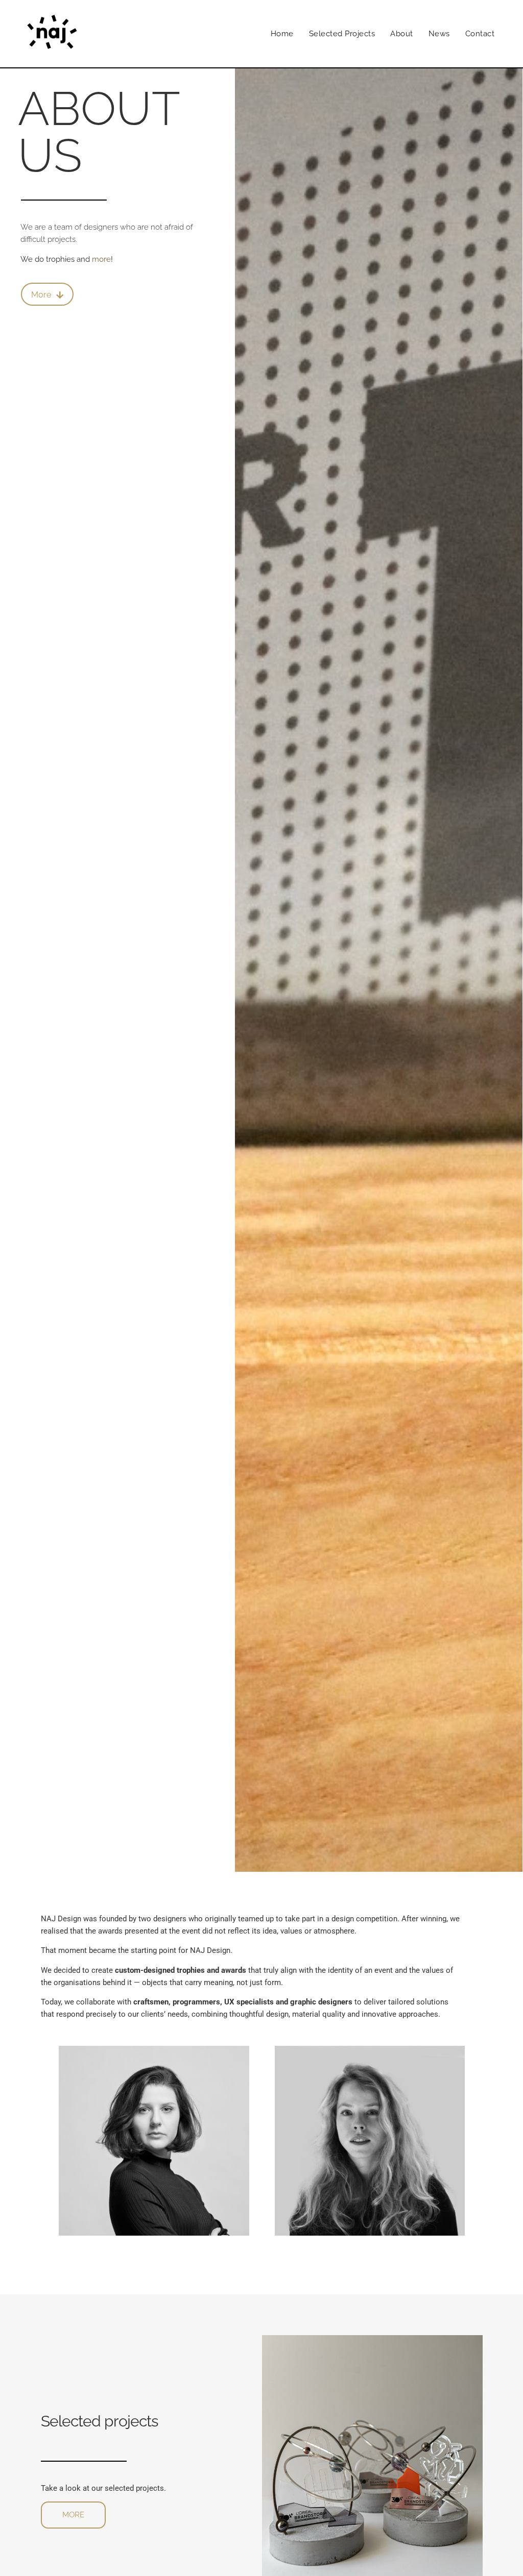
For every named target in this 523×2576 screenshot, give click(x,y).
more (101, 259)
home (282, 34)
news (439, 34)
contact (480, 34)
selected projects (342, 34)
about (402, 34)
